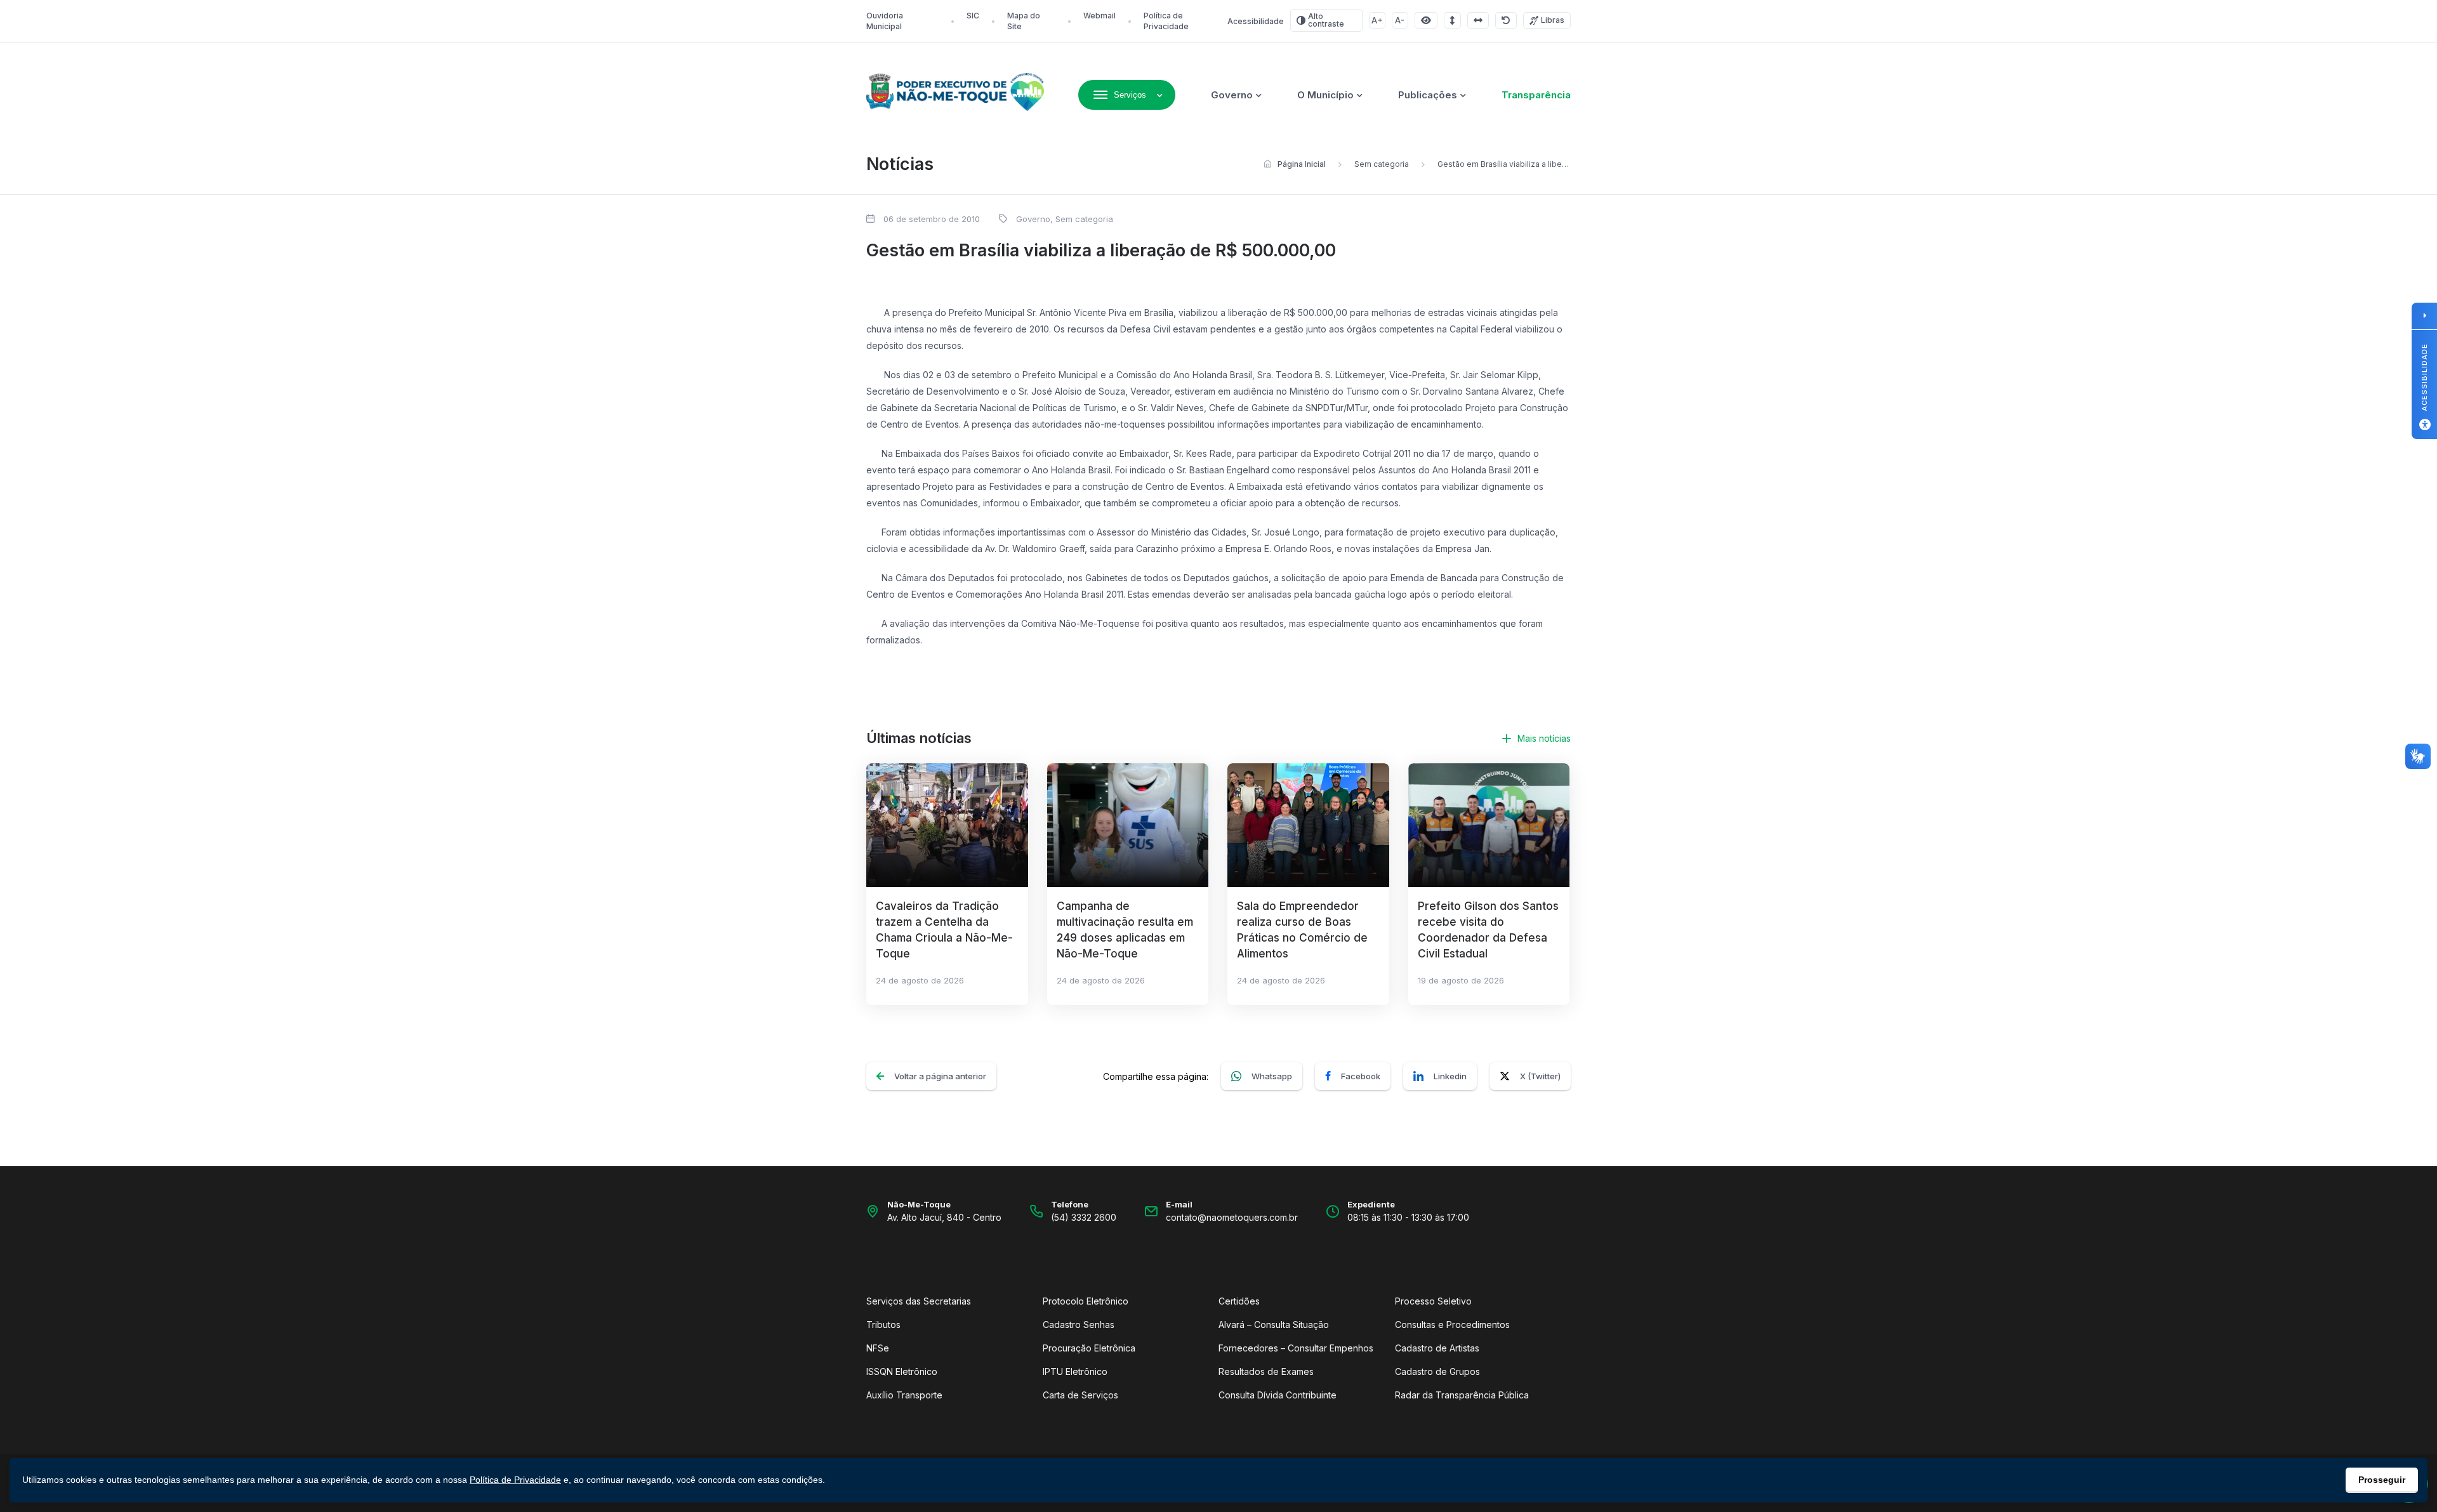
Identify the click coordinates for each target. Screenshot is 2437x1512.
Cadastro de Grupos (1437, 1371)
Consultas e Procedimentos (1452, 1325)
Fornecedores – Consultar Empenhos (1296, 1348)
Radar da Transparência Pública (1462, 1395)
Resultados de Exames (1266, 1371)
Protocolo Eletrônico (1086, 1301)
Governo (1232, 95)
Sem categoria (1382, 164)
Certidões (1239, 1301)
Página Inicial (1302, 164)
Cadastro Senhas (1079, 1325)
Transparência (1536, 95)
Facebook (1361, 1076)
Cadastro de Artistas (1437, 1348)
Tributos (883, 1325)
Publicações (1428, 95)
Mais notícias (1544, 738)
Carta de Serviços (1080, 1395)
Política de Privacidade (515, 1480)
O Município (1325, 95)
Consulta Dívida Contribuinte (1278, 1395)
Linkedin (1450, 1076)
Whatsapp (1272, 1076)
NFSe (878, 1348)
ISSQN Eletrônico (902, 1371)
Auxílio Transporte (904, 1395)
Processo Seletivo (1433, 1301)
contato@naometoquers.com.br (1232, 1217)
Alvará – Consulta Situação (1274, 1325)
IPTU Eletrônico (1075, 1371)
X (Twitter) (1540, 1076)
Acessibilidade (1256, 21)
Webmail (1100, 16)
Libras (1553, 20)
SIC (973, 16)
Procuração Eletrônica (1089, 1348)
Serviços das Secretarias (919, 1301)
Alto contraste (1326, 20)
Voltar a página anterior (940, 1076)
